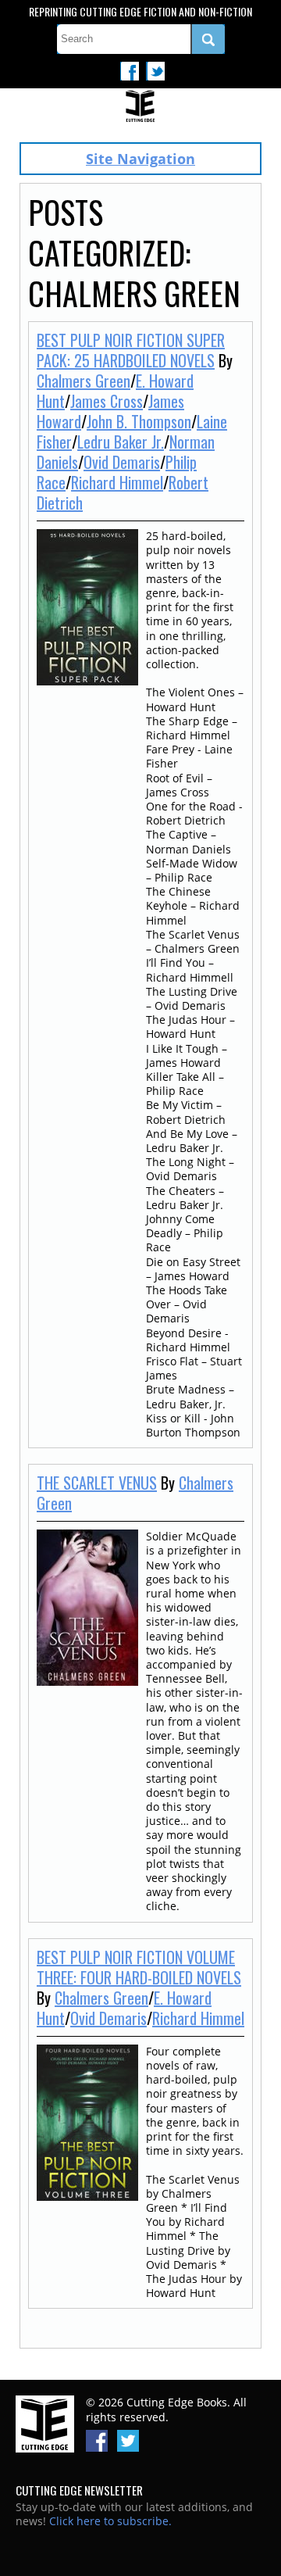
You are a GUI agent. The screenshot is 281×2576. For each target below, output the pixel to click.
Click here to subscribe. (110, 2521)
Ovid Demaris (122, 462)
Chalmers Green (84, 381)
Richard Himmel (117, 482)
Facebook (130, 71)
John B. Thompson (139, 421)
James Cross (107, 401)
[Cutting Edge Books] (140, 107)
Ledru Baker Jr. (121, 442)
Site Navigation (140, 159)
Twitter (155, 71)
